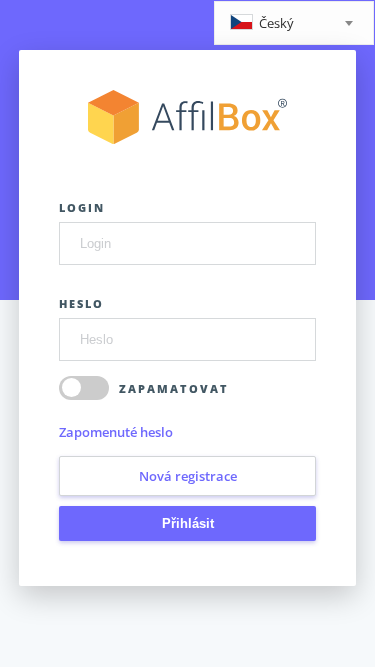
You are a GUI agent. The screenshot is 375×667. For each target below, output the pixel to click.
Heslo (81, 303)
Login (82, 207)
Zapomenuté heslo (116, 432)
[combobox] (294, 23)
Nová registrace (188, 476)
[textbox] (294, 24)
